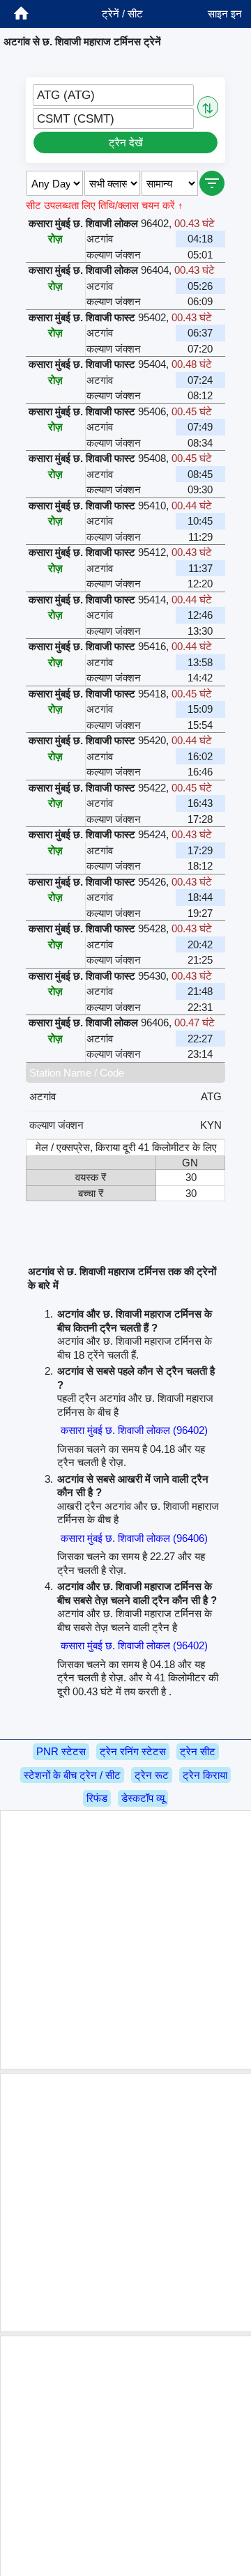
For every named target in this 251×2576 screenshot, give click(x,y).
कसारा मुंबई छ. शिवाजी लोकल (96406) (134, 1538)
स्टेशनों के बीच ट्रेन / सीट (72, 1775)
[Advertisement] (125, 1940)
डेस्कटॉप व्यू (143, 1798)
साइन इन (225, 14)
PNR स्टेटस (61, 1751)
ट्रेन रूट (152, 1775)
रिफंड (97, 1798)
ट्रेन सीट (198, 1751)
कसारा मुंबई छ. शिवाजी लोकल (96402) (134, 1430)
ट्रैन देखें (126, 142)
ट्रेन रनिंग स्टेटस (133, 1751)
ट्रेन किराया (205, 1775)
